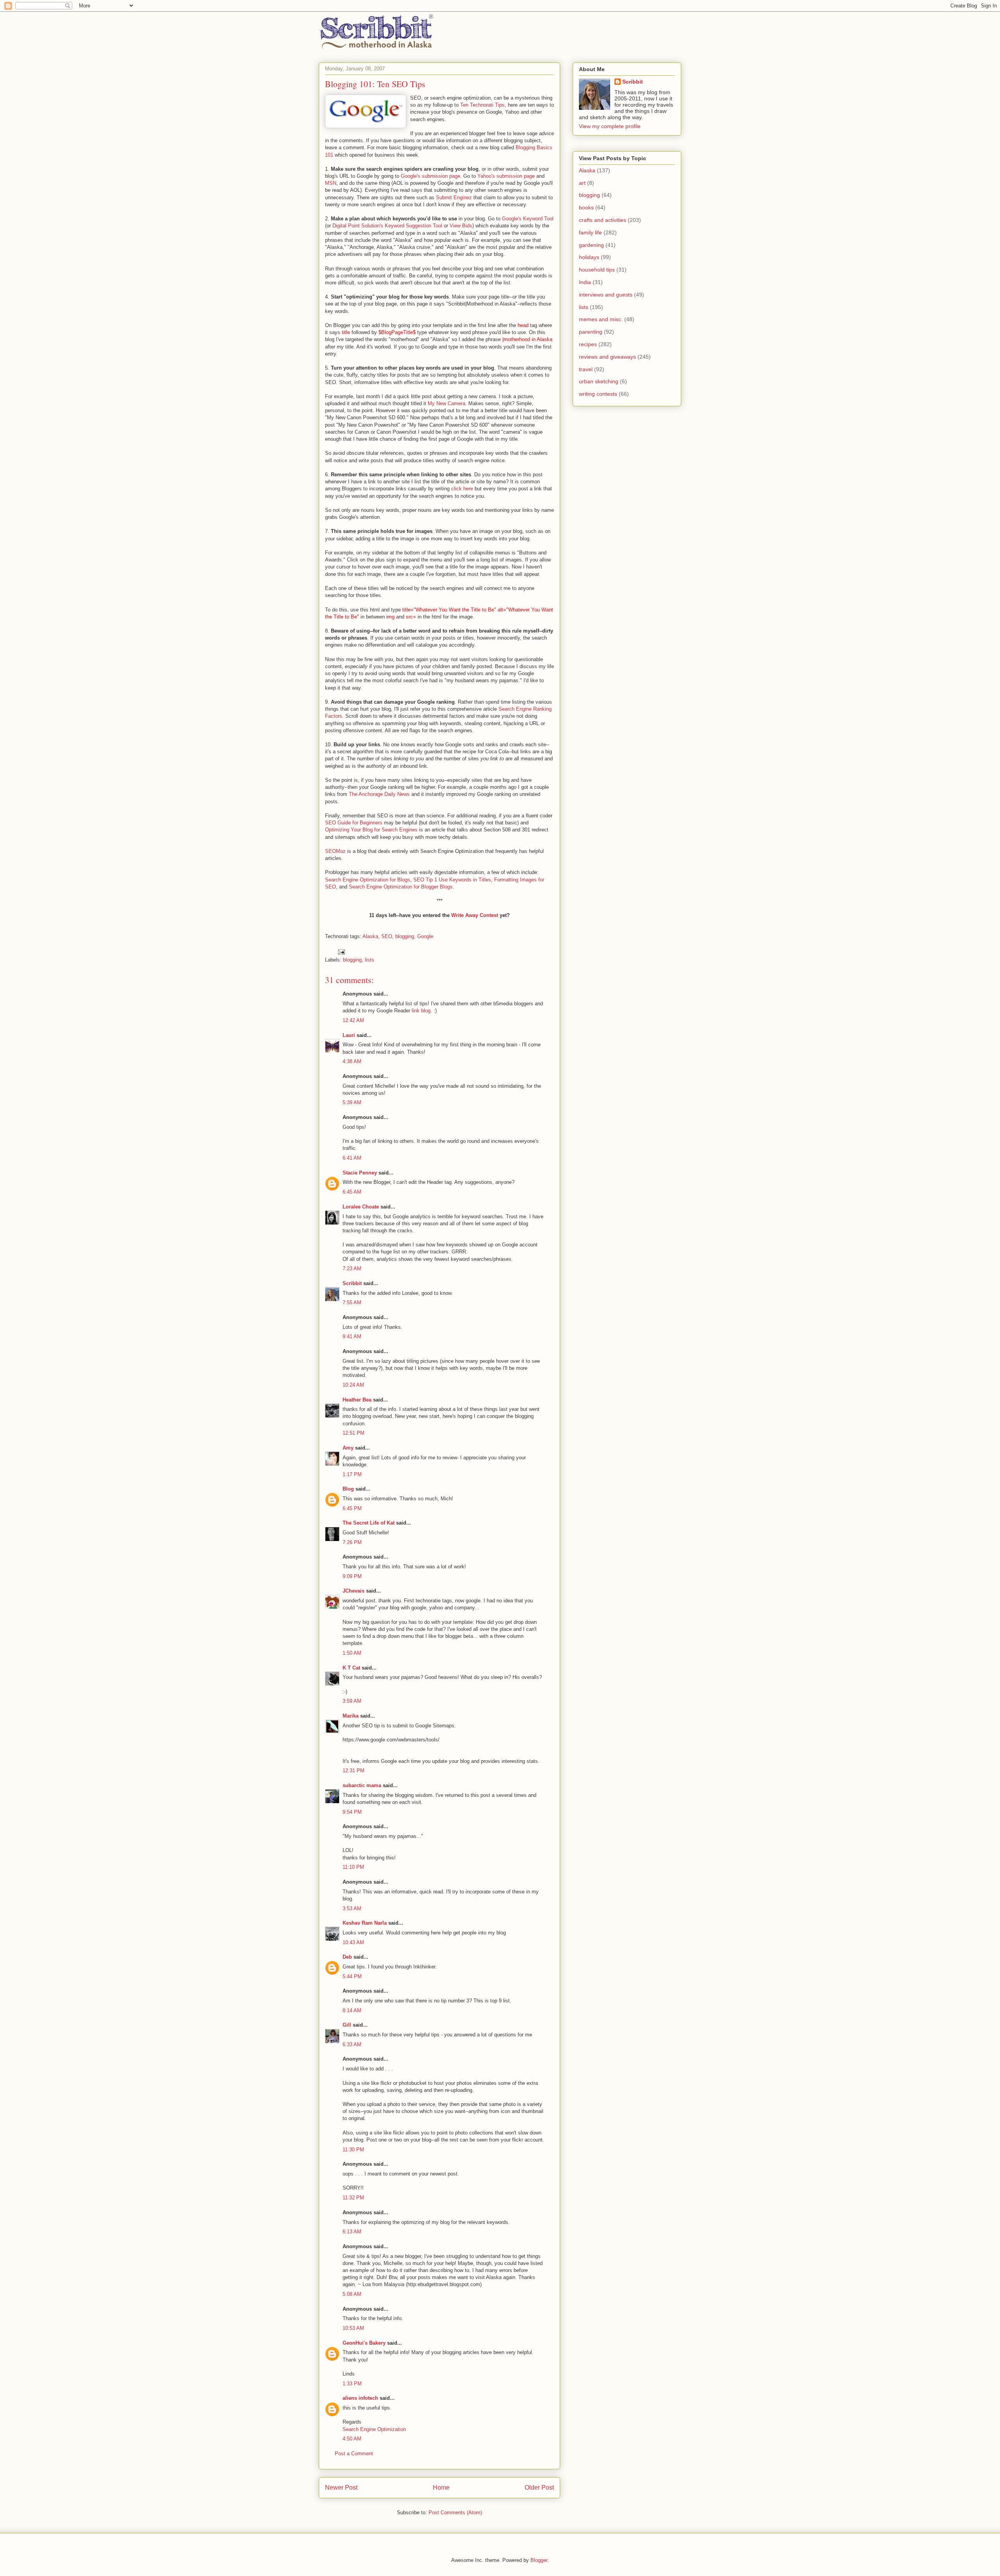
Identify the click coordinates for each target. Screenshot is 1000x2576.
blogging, (405, 936)
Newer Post (341, 2488)
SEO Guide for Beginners (354, 823)
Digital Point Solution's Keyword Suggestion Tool (387, 226)
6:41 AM (352, 1158)
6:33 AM (352, 2044)
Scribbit (352, 1283)
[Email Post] (341, 952)
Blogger (539, 2560)
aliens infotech (360, 2398)
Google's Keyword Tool (528, 219)
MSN (331, 183)
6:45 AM (352, 1192)
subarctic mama (362, 1785)
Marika (351, 1716)
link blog (421, 1011)
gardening (591, 245)
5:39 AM (352, 1102)
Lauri (349, 1035)
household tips (597, 270)
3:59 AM (352, 1701)
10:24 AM (353, 1385)
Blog (348, 1489)
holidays (589, 257)
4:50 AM (352, 2439)
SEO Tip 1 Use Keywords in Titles (452, 880)
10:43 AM (353, 1942)
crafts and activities (603, 220)
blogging (352, 960)
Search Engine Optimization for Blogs (368, 880)
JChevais (354, 1591)
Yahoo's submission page (506, 176)
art (582, 183)
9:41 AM (352, 1336)
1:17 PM (352, 1474)
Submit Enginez (454, 198)
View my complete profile (610, 126)
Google (425, 936)
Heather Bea (357, 1400)
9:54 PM (352, 1812)
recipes (588, 344)
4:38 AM (352, 1061)
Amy (348, 1448)
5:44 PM (352, 1976)
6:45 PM (352, 1508)
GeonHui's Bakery (364, 2343)
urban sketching (599, 381)
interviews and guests (606, 295)
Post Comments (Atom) (455, 2513)
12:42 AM (353, 1020)
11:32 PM (353, 2198)
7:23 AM (352, 1268)
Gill (347, 2025)
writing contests (598, 394)
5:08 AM (352, 2294)
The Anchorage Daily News (379, 794)
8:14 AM (352, 2010)
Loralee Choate (361, 1207)
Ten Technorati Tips (482, 105)
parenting (591, 332)
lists (370, 960)
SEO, (387, 936)
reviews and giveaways (607, 357)
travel (586, 369)
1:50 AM (352, 1653)
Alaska (587, 170)
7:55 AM (352, 1302)
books (586, 207)
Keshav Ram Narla (365, 1923)
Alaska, (371, 936)
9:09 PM (352, 1576)
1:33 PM (352, 2384)
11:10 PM (353, 1867)
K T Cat (351, 1668)
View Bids (461, 226)
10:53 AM (353, 2328)
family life (590, 232)
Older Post (539, 2488)
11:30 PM (353, 2150)
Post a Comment (354, 2454)
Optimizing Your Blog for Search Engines (371, 830)
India (585, 282)
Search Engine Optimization (374, 2429)
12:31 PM (354, 1771)
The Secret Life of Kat (369, 1523)
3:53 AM (352, 1908)
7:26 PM (352, 1542)
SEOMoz (335, 851)
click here (462, 489)
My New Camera (446, 403)
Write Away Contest (475, 915)
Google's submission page (430, 176)
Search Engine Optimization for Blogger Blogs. (402, 887)
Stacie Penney (360, 1173)
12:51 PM (354, 1433)
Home (441, 2488)
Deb (347, 1957)
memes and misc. (601, 319)
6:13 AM (352, 2232)
